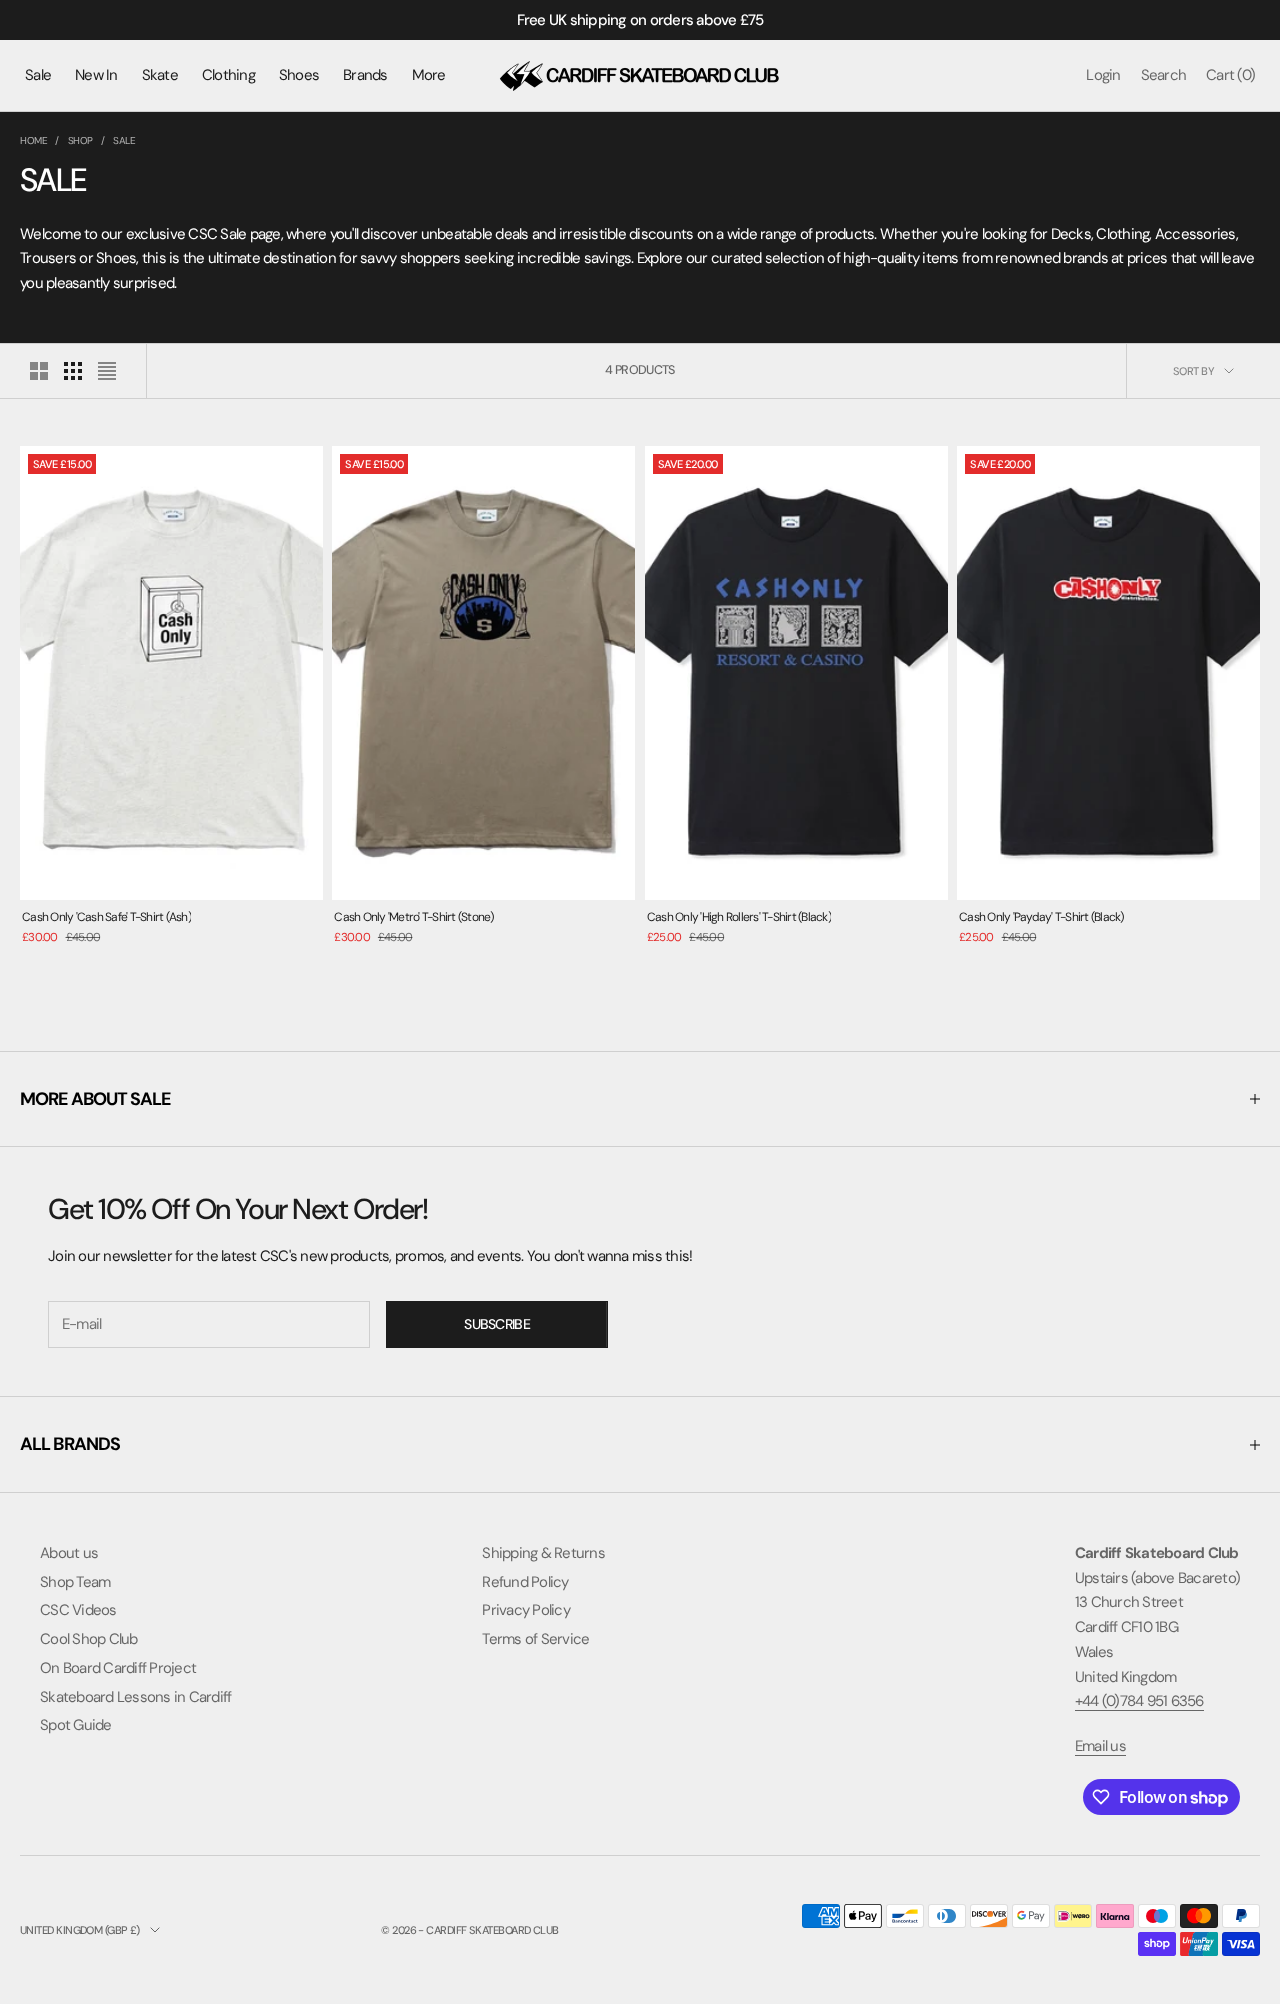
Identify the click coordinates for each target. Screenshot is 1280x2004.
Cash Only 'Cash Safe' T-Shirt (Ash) (106, 917)
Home (33, 140)
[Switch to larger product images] (39, 371)
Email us (1100, 1746)
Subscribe (497, 1324)
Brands (365, 75)
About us (69, 1553)
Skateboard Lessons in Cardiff (135, 1697)
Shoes (299, 75)
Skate (160, 75)
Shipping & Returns (543, 1553)
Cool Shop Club (89, 1639)
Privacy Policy (526, 1610)
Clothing (228, 75)
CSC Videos (78, 1610)
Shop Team (75, 1582)
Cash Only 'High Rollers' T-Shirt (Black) (739, 917)
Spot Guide (76, 1725)
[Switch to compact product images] (107, 371)
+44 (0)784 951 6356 (1139, 1701)
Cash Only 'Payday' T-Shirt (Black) (1041, 917)
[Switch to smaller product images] (73, 371)
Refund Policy (525, 1582)
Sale (38, 75)
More (429, 75)
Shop (80, 140)
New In (96, 75)
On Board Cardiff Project (118, 1668)
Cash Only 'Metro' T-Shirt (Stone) (413, 917)
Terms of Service (535, 1639)
